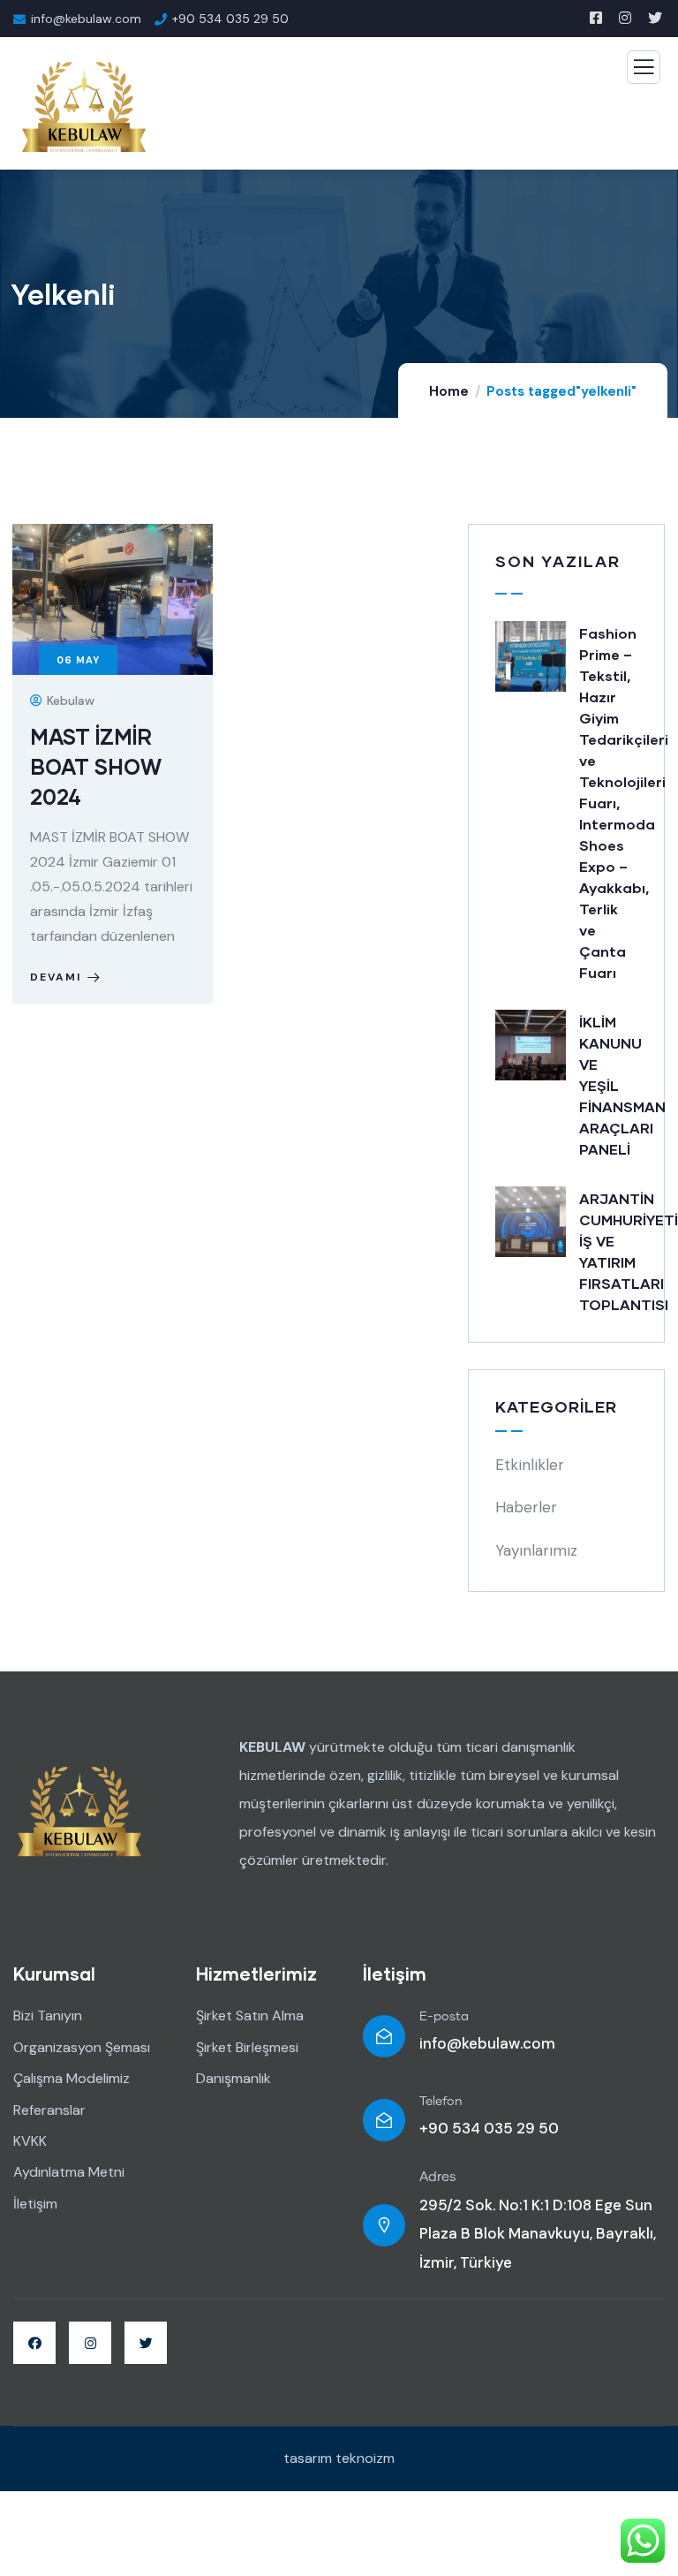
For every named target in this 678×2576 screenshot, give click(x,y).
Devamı (56, 977)
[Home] (79, 1811)
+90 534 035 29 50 (489, 2128)
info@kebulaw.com (487, 2043)
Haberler (526, 1507)
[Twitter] (146, 2343)
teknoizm (365, 2458)
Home (449, 391)
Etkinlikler (530, 1465)
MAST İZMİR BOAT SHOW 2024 (96, 766)
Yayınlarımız (536, 1550)
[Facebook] (34, 2343)
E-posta (444, 2017)
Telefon (441, 2102)
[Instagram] (90, 2343)
